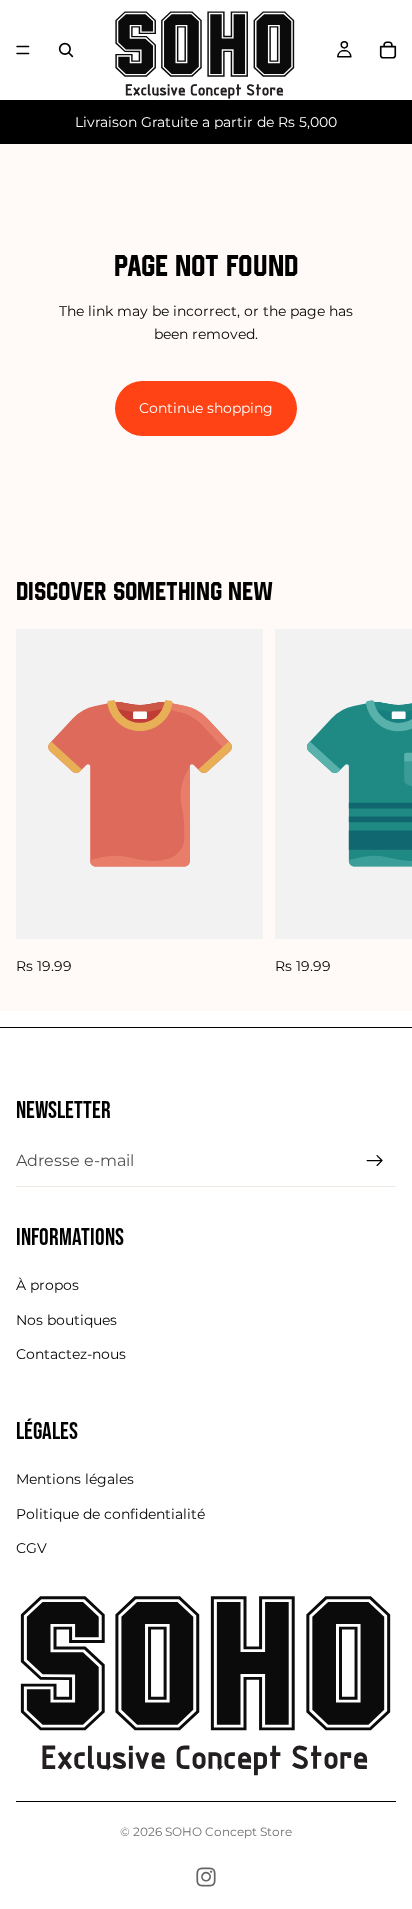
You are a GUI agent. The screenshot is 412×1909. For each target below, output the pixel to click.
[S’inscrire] (375, 1161)
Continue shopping (206, 408)
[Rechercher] (66, 50)
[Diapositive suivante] (374, 803)
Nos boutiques (66, 1320)
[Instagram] (206, 1877)
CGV (31, 1548)
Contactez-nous (71, 1354)
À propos (47, 1285)
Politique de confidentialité (110, 1514)
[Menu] (23, 50)
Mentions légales (75, 1480)
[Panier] (388, 50)
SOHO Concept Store (228, 1831)
